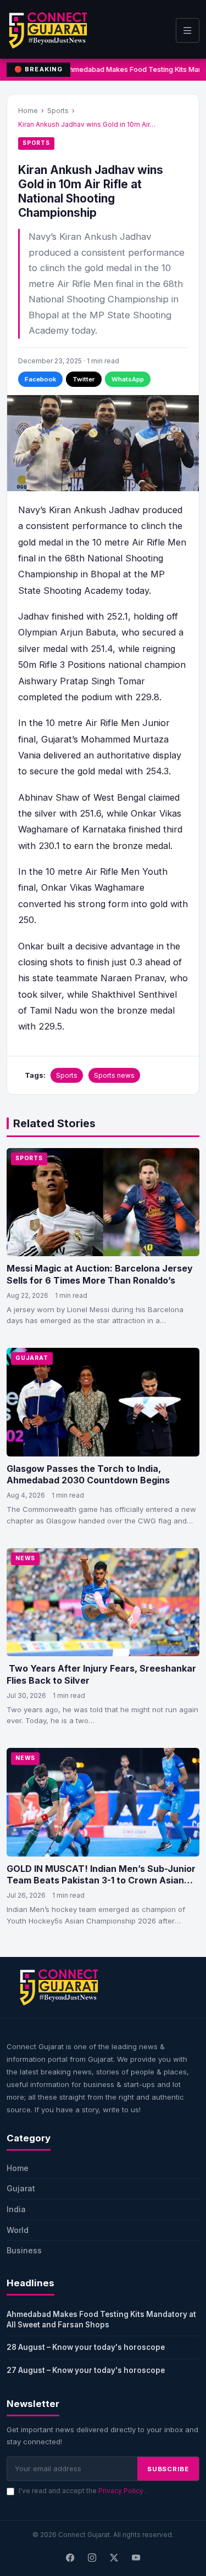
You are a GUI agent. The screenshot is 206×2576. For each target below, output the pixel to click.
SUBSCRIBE (168, 2469)
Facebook (40, 379)
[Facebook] (70, 2558)
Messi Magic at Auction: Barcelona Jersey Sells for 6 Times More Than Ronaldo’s (100, 1274)
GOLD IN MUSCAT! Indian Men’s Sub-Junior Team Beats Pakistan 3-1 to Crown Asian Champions (101, 1880)
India (16, 2209)
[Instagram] (92, 2558)
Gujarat (32, 1358)
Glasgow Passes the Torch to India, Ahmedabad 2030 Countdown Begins (88, 1475)
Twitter (84, 379)
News (25, 1558)
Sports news (114, 1075)
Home (28, 111)
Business (24, 2250)
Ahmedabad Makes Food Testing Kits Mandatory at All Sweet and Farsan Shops (101, 2319)
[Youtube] (136, 2558)
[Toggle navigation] (188, 30)
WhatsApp (128, 379)
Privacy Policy (122, 2491)
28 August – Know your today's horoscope (86, 2347)
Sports (58, 111)
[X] (114, 2558)
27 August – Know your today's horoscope (86, 2370)
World (18, 2230)
